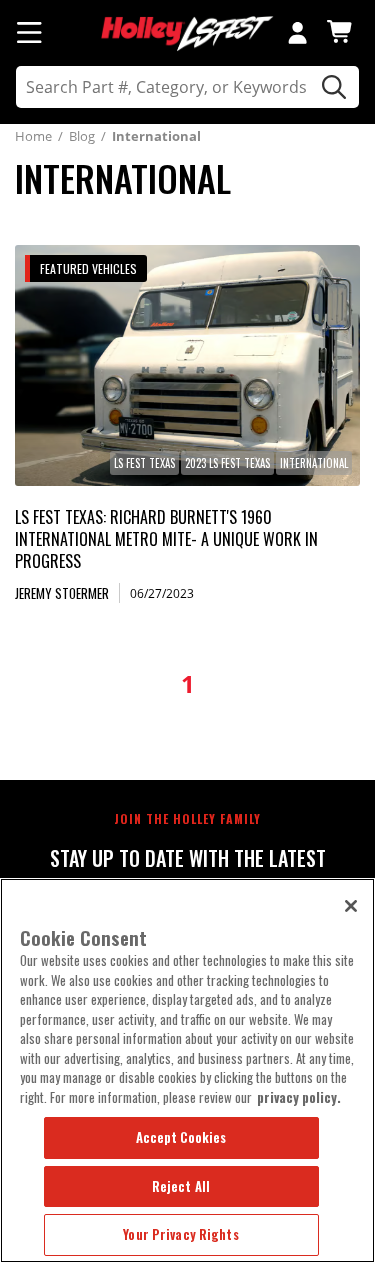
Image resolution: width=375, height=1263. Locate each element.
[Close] (351, 906)
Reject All (181, 1186)
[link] (187, 365)
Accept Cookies (181, 1137)
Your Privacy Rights (180, 1234)
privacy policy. (299, 1097)
